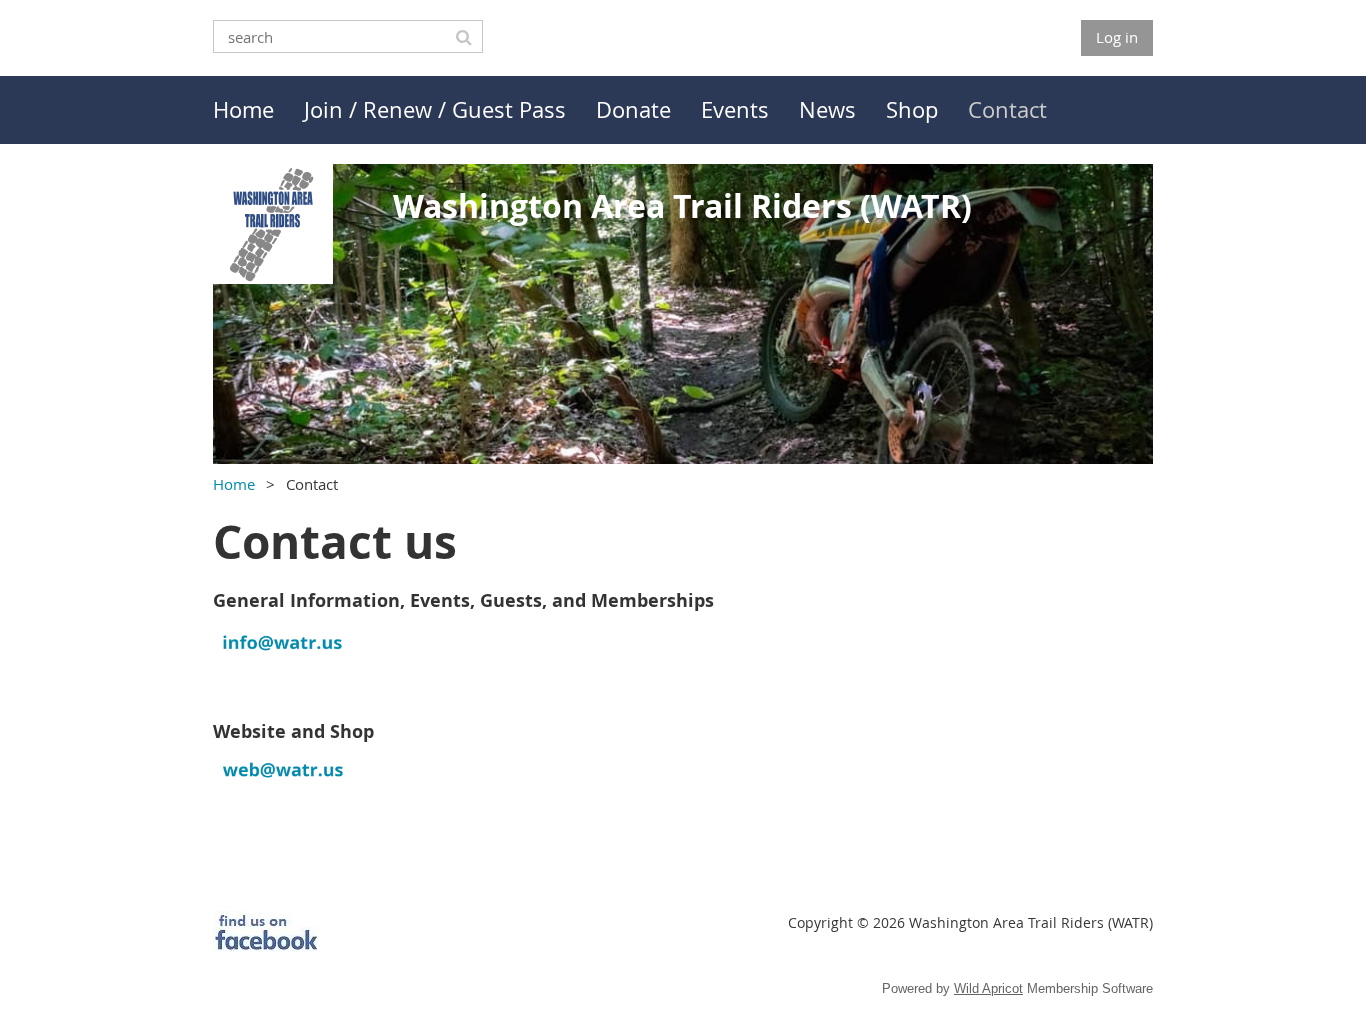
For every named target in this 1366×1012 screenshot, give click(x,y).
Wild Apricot (988, 988)
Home (234, 484)
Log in (1117, 37)
